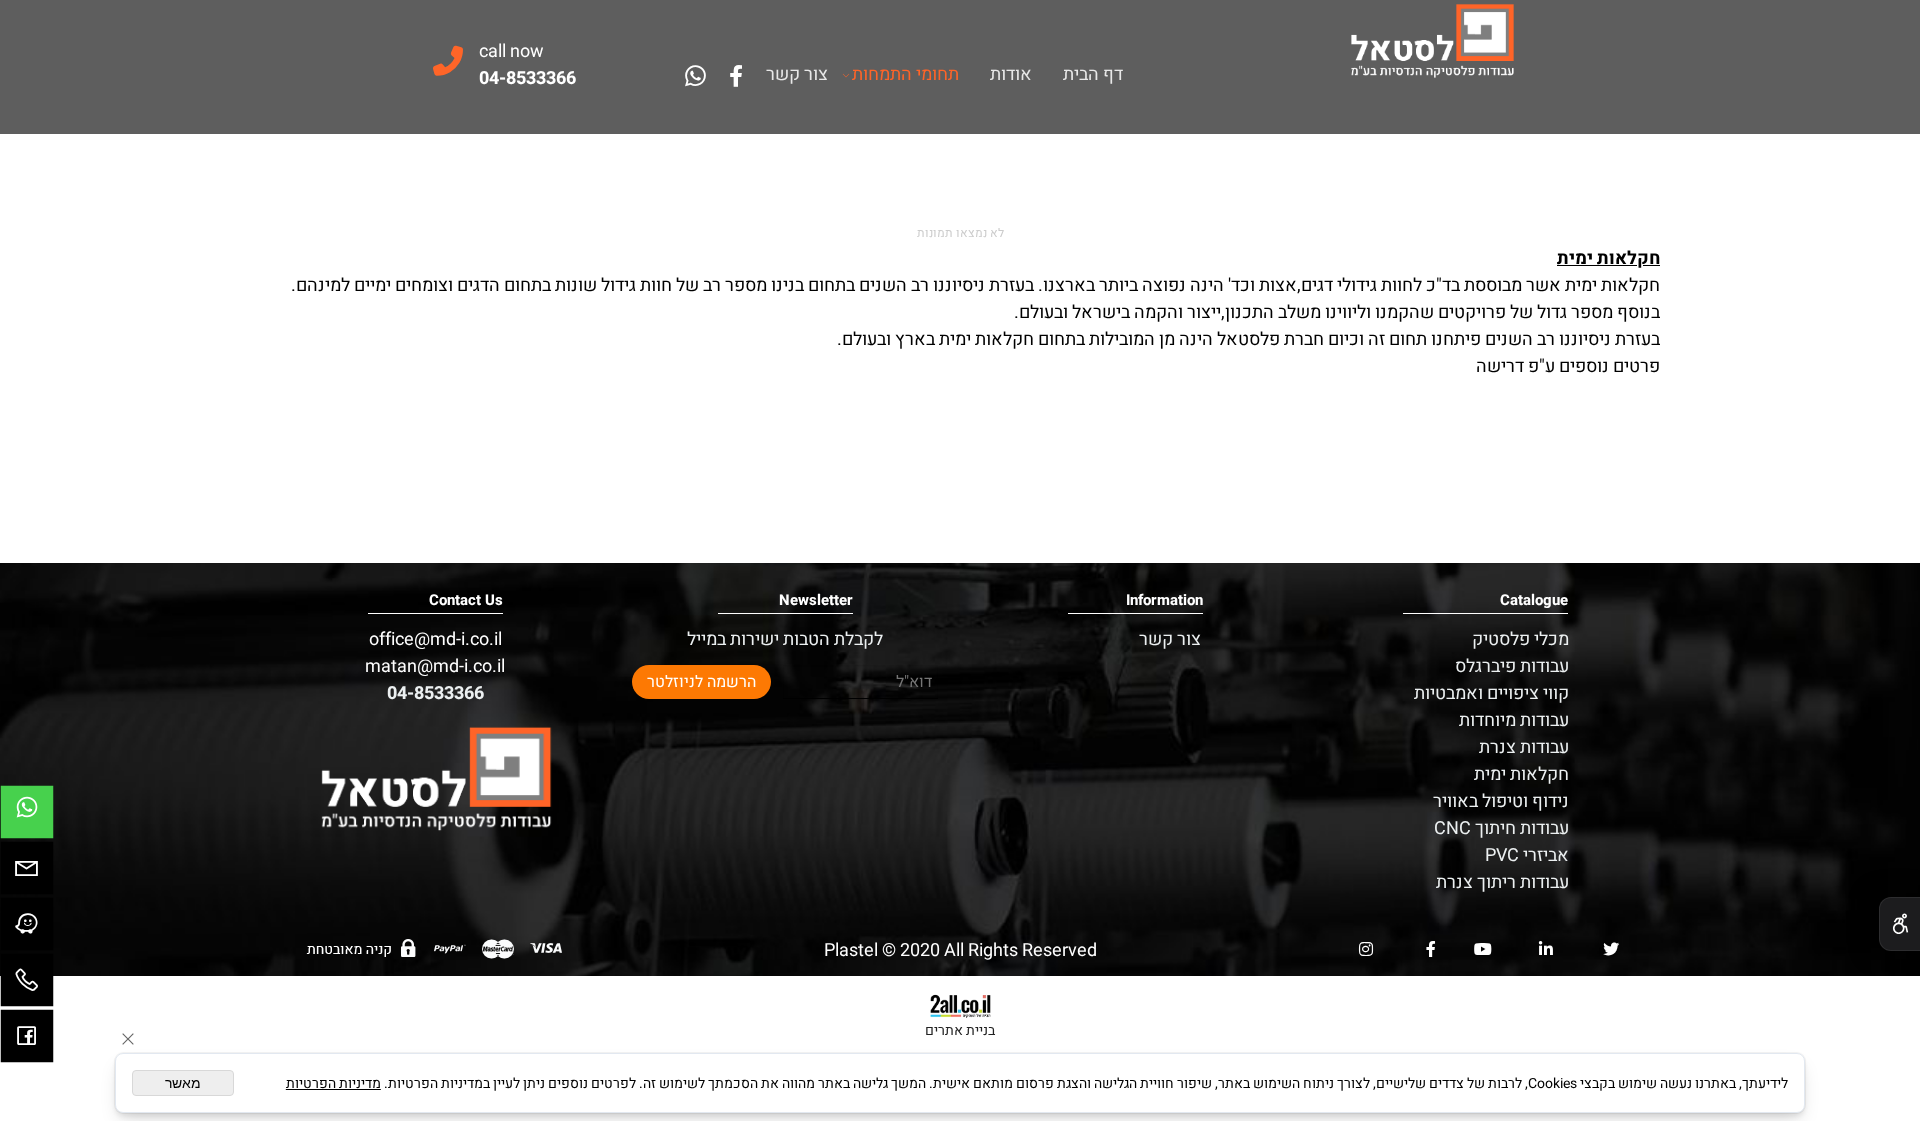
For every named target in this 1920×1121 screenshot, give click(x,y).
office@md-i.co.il (435, 639)
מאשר (183, 1083)
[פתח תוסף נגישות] (1899, 924)
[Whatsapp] (696, 76)
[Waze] (27, 929)
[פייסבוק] (736, 76)
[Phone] (27, 985)
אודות (1011, 75)
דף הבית (1093, 75)
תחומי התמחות (905, 75)
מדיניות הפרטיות (333, 1083)
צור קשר (797, 75)
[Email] (27, 873)
